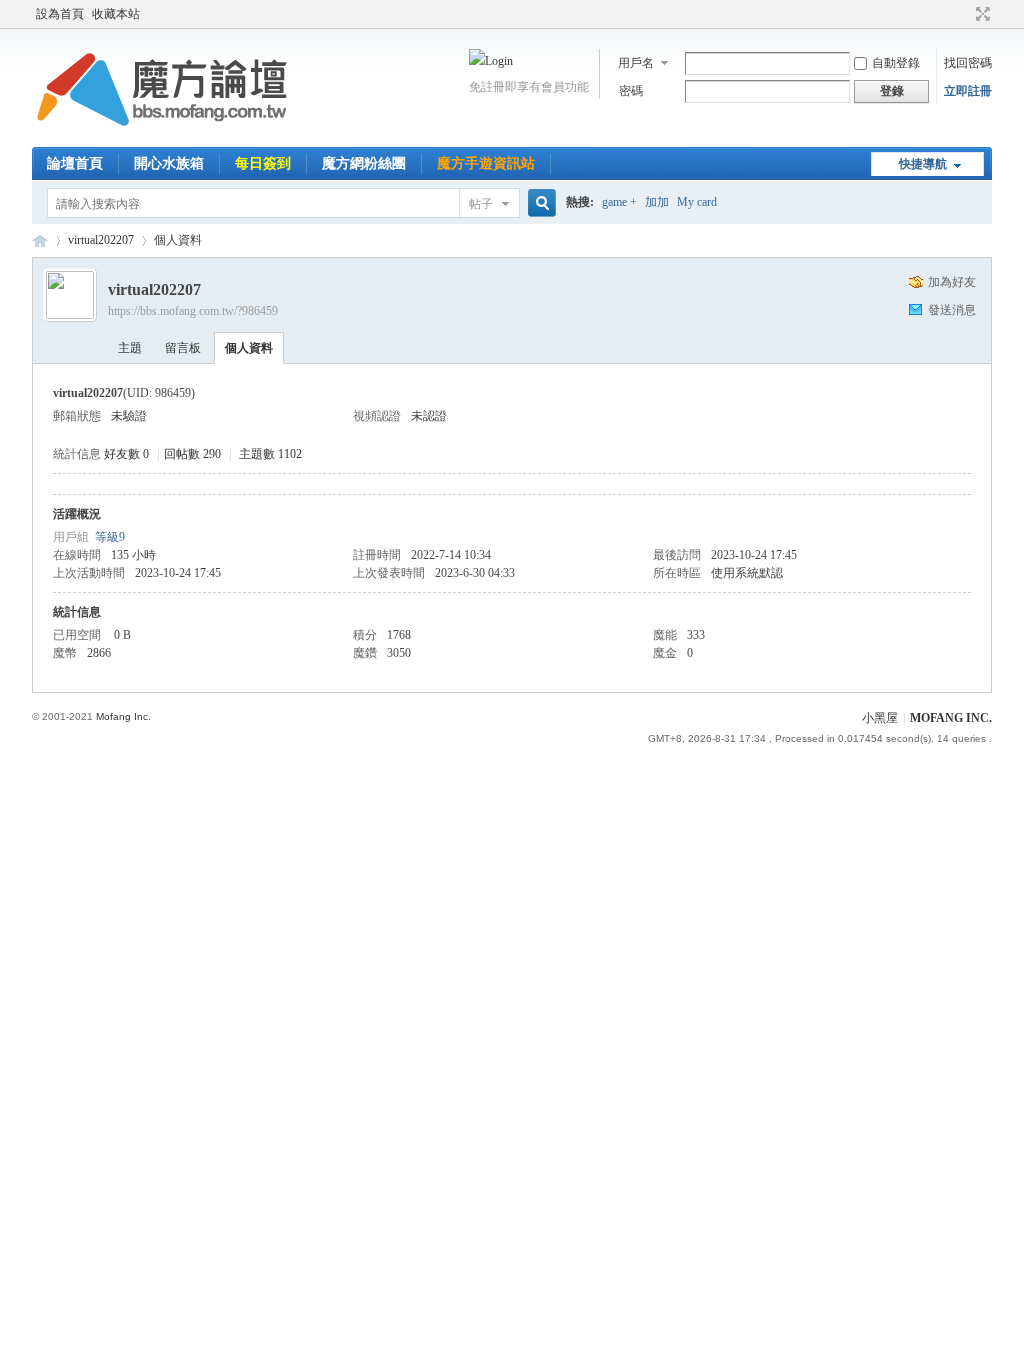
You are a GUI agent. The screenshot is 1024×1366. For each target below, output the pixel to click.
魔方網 (40, 240)
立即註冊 (968, 91)
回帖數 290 (192, 454)
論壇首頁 (75, 163)
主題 (130, 348)
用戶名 (636, 63)
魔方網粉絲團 (364, 163)
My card (697, 202)
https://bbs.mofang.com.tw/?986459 (193, 311)
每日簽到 (263, 163)
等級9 (110, 537)
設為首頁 (60, 14)
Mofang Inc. (123, 716)
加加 (657, 202)
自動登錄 (896, 63)
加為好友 (952, 282)
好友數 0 (126, 454)
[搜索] (539, 203)
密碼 (631, 91)
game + (619, 202)
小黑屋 (880, 718)
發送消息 (952, 310)
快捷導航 (923, 164)
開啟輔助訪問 (964, 14)
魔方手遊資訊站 (486, 163)
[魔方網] (162, 135)
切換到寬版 (980, 14)
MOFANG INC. (951, 718)
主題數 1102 (270, 454)
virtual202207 (101, 240)
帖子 (481, 204)
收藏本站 (116, 14)
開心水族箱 (169, 163)
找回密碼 (968, 63)
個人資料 (249, 348)
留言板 (183, 348)
